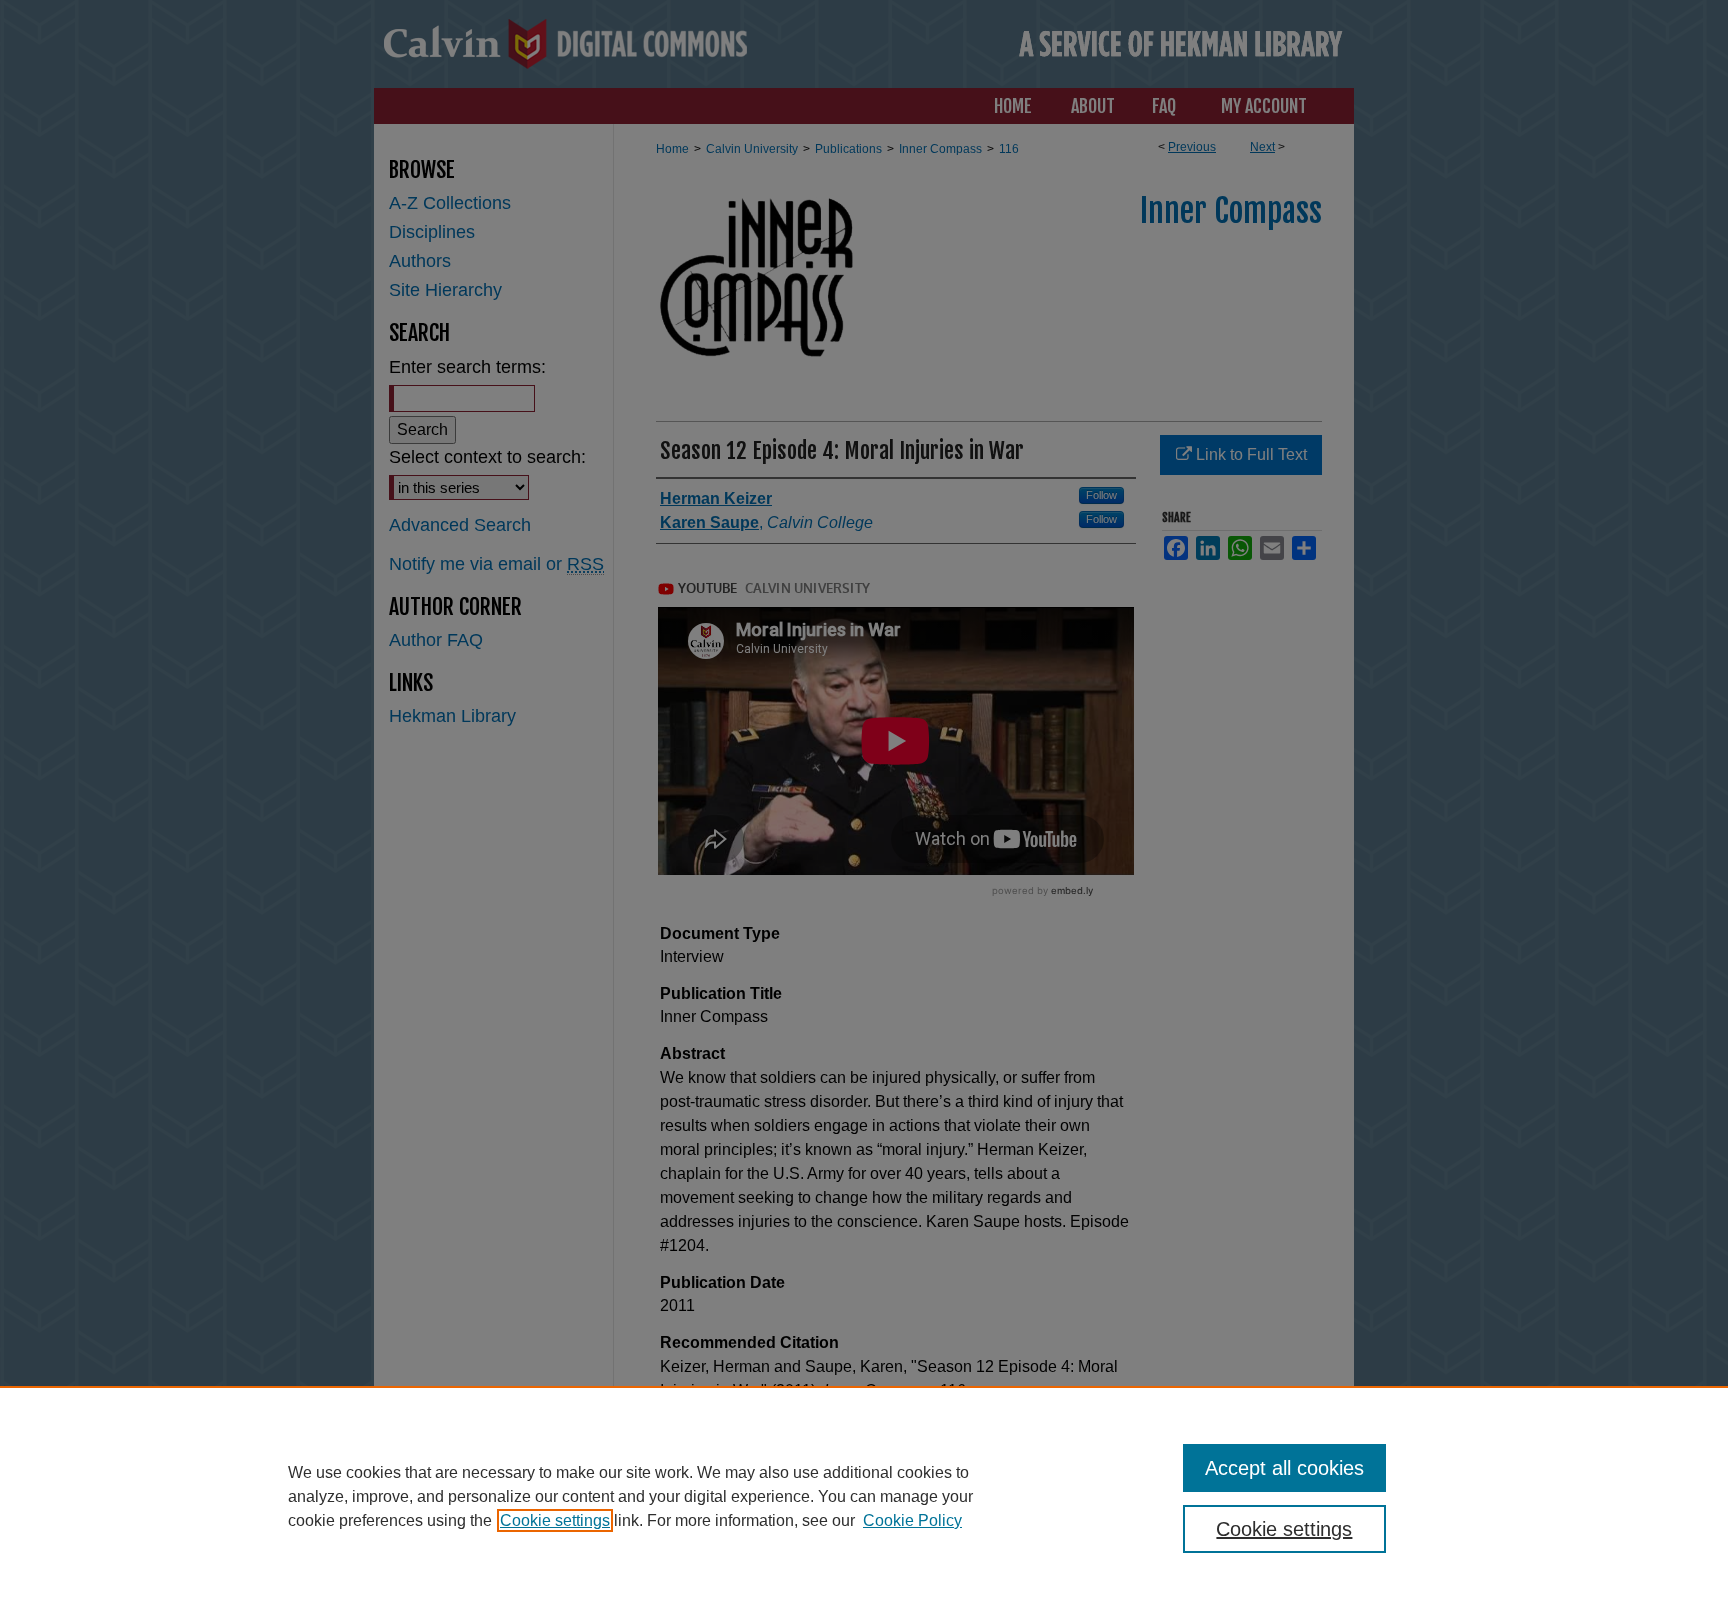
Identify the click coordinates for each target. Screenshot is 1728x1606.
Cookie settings (555, 1520)
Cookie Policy (912, 1520)
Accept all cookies (1284, 1468)
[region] (864, 1496)
